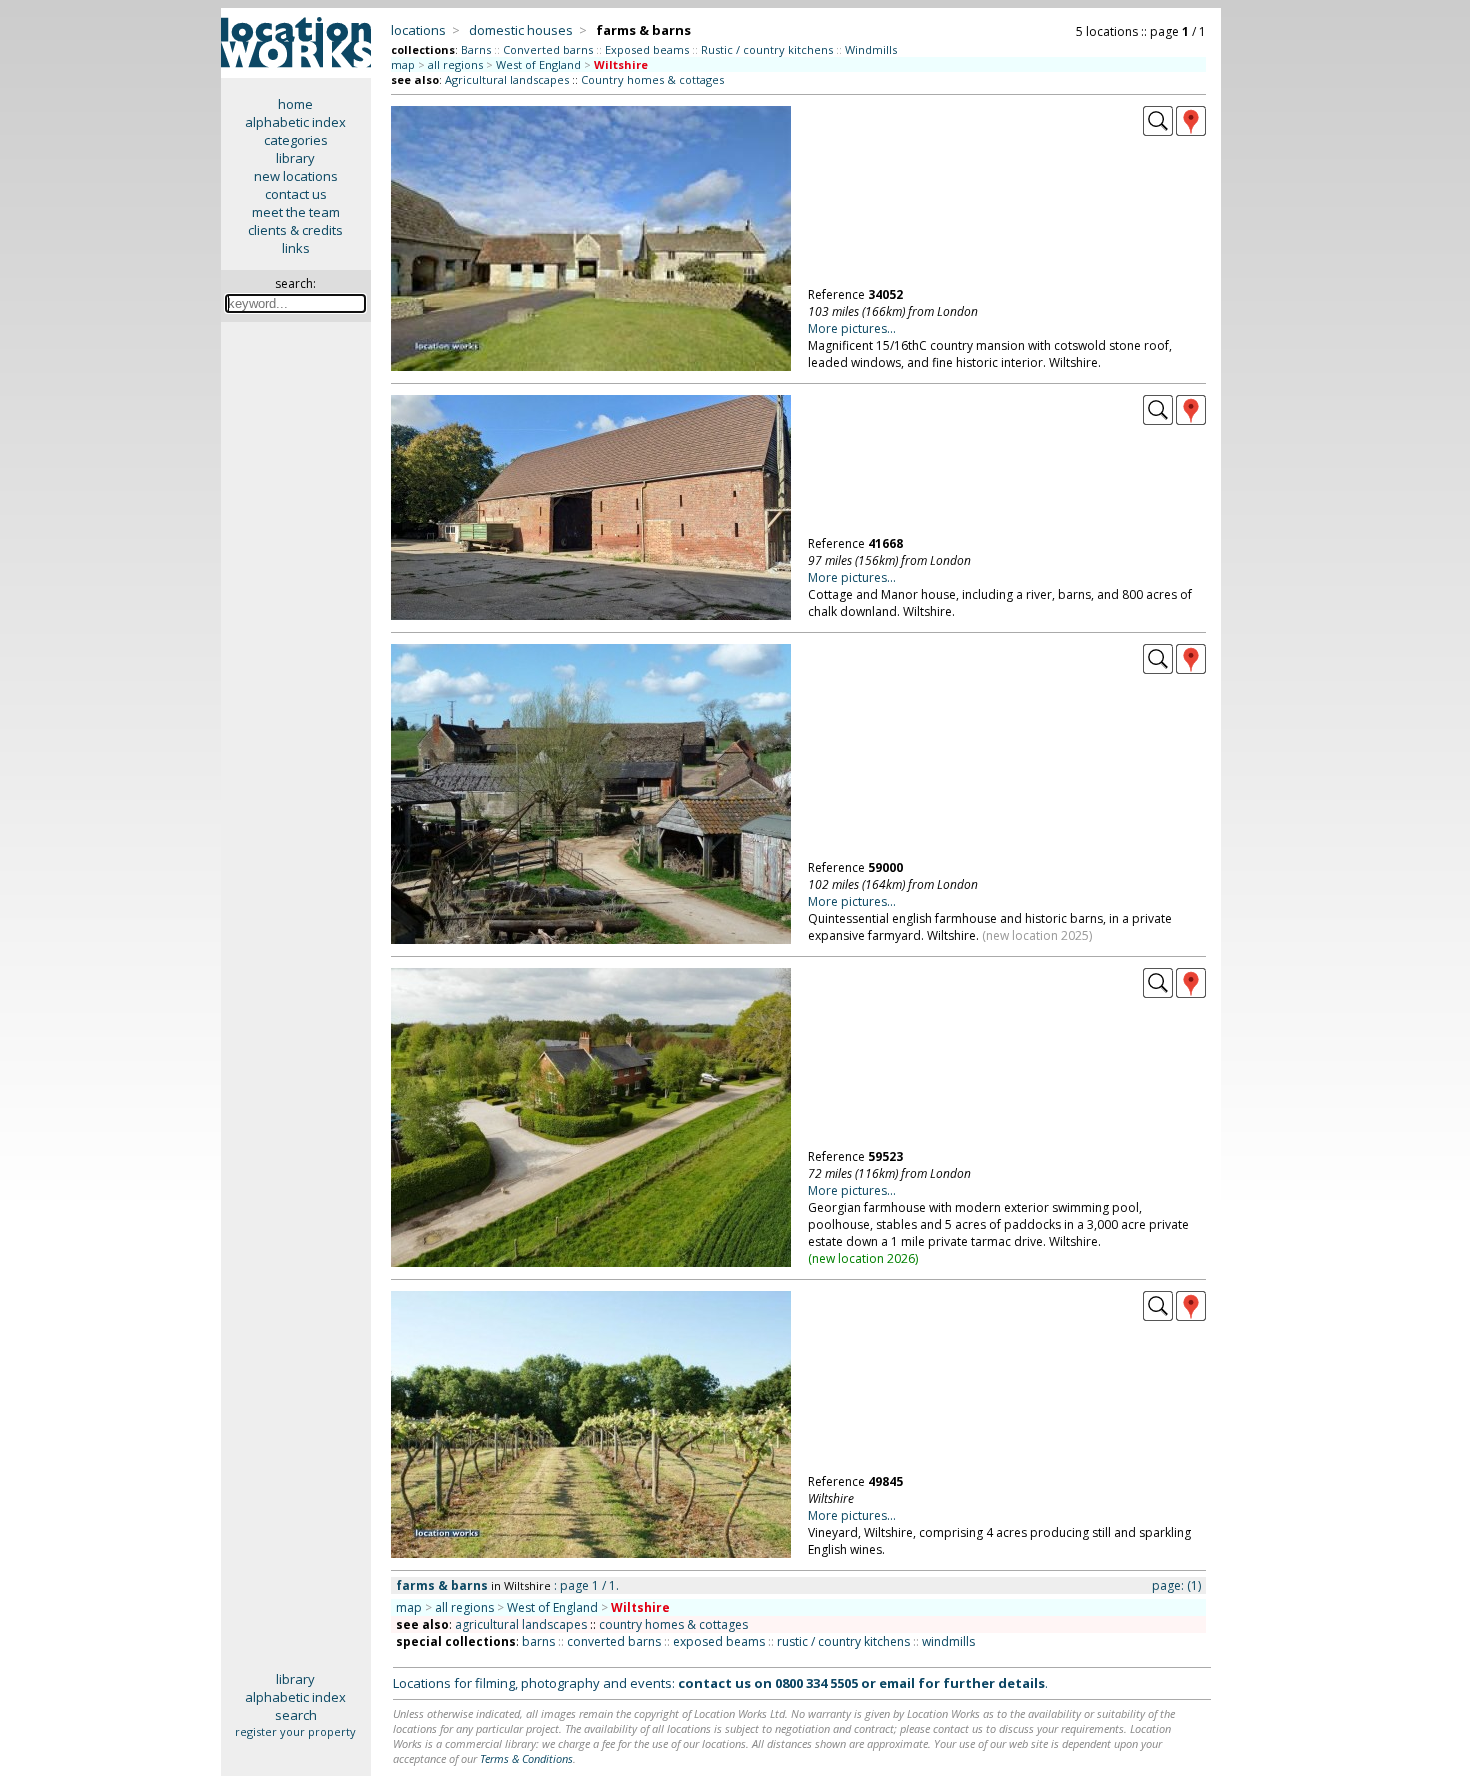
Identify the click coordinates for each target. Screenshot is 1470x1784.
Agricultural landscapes (507, 79)
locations (418, 30)
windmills (948, 1641)
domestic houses (521, 30)
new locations (296, 176)
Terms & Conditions (526, 1758)
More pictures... (852, 328)
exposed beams (719, 1641)
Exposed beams (647, 49)
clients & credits (295, 230)
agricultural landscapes (521, 1624)
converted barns (614, 1641)
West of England (538, 64)
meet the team (296, 212)
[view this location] (1158, 131)
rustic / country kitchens (843, 1641)
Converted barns (548, 49)
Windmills (871, 49)
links (296, 248)
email (897, 1683)
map (403, 64)
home (295, 104)
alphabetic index (295, 122)
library (295, 158)
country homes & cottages (673, 1624)
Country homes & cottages (652, 79)
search (296, 1715)
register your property (295, 1731)
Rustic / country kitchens (767, 49)
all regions (455, 64)
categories (296, 140)
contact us (296, 194)
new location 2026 (863, 1258)
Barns (476, 49)
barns (538, 1641)
